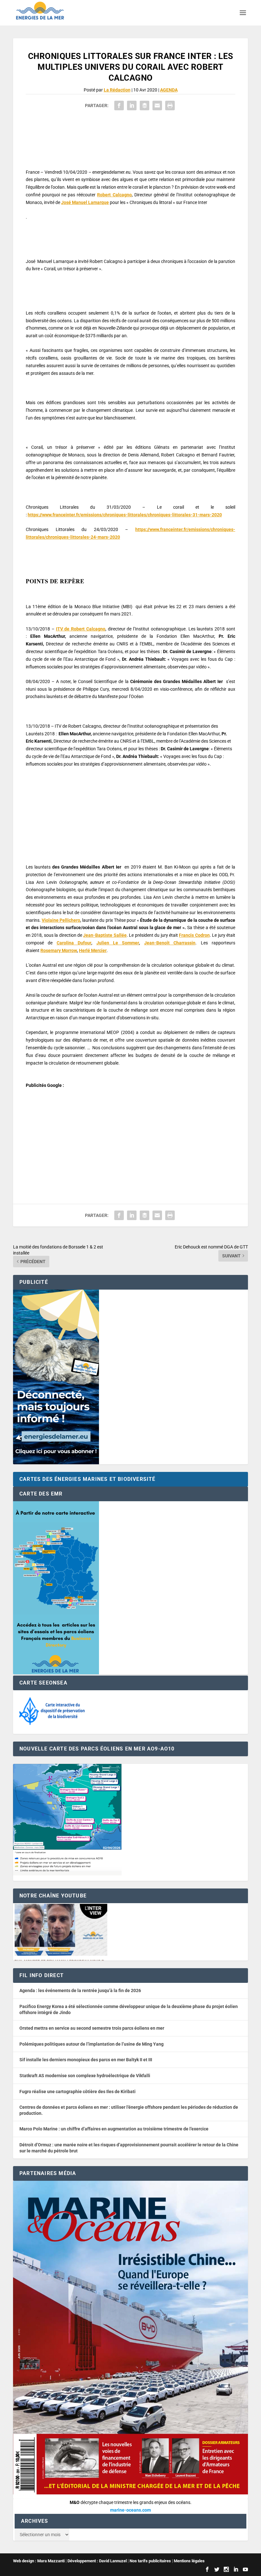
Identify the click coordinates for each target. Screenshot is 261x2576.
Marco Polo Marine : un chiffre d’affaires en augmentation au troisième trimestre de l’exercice (114, 2129)
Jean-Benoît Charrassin (170, 943)
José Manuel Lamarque (85, 202)
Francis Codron (194, 935)
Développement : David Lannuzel (97, 2561)
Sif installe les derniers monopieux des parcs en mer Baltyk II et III (86, 2060)
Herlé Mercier (93, 950)
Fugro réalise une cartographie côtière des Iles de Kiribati (78, 2092)
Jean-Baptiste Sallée (105, 935)
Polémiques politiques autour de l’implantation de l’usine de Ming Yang (92, 2044)
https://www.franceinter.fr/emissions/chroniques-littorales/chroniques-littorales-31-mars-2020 (125, 515)
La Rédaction (117, 90)
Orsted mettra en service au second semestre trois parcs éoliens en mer (92, 2028)
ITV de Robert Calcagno (81, 629)
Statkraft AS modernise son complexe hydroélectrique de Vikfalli (85, 2076)
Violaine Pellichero (61, 920)
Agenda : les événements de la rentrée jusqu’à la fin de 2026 (80, 1990)
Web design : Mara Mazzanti (39, 2561)
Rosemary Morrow (59, 950)
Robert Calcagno (114, 195)
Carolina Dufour (74, 943)
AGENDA (169, 90)
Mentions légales (189, 2561)
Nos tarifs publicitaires (150, 2561)
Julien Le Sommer (118, 943)
